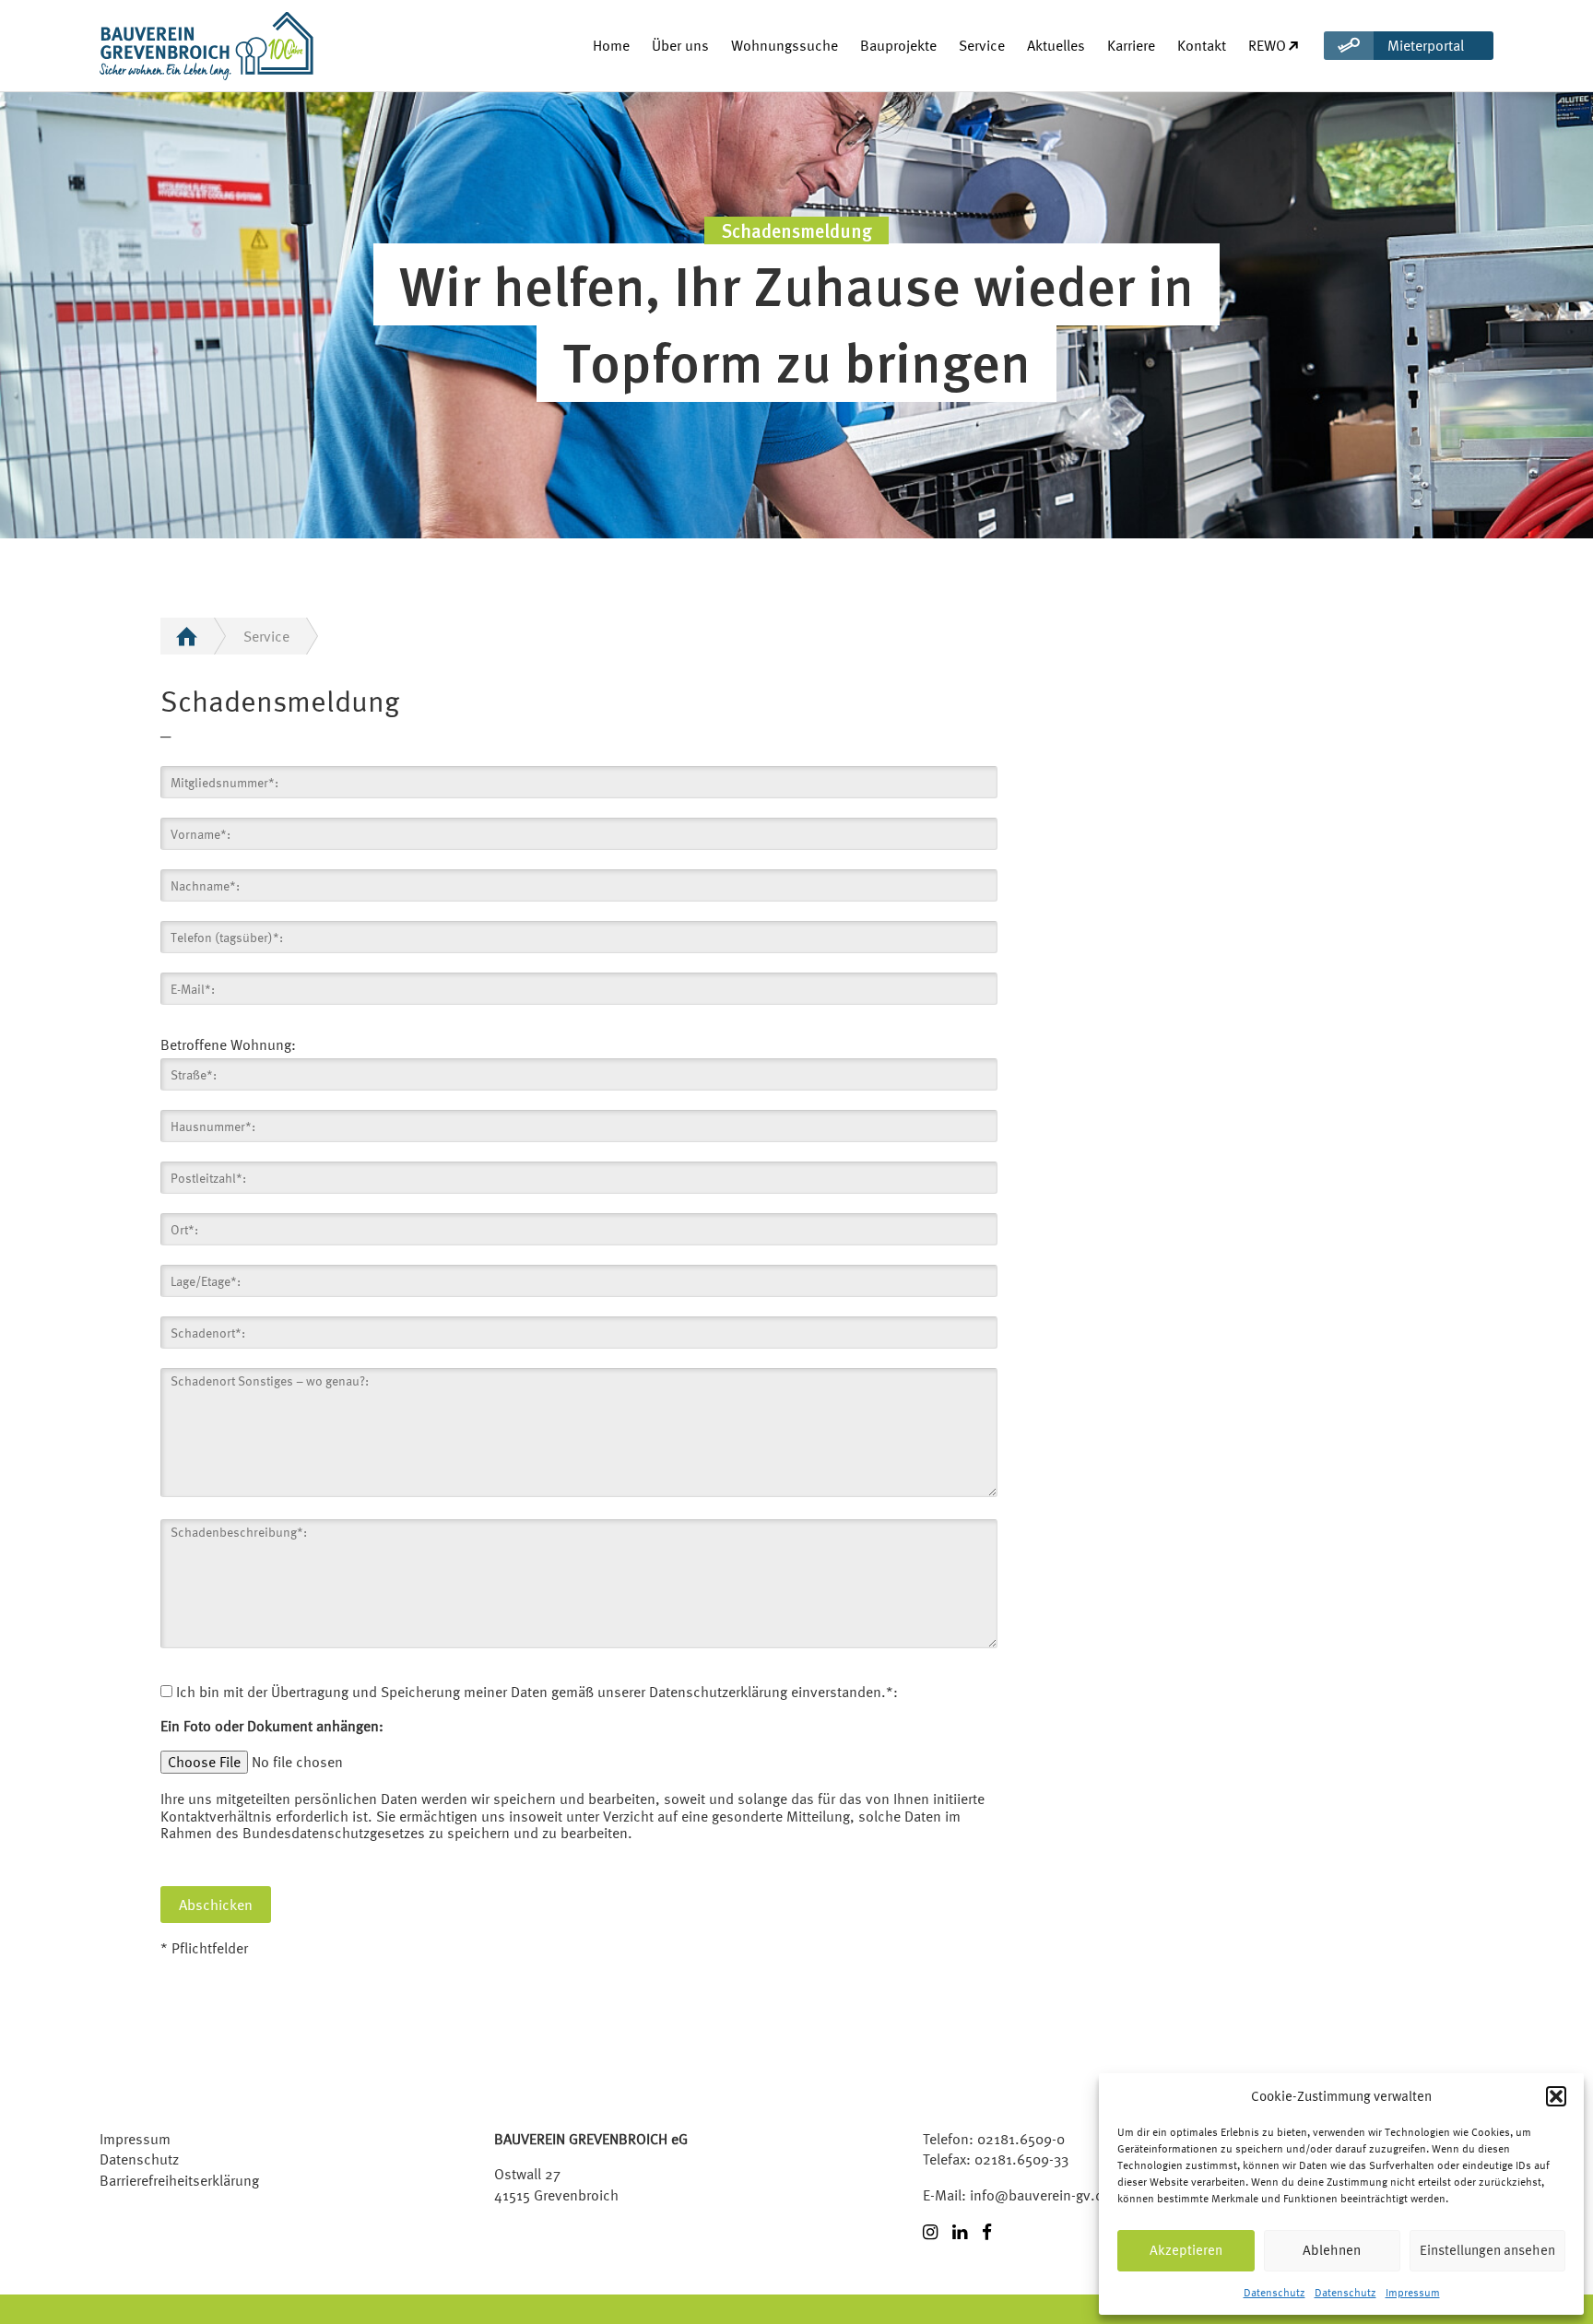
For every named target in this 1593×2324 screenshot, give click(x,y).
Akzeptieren (1186, 2250)
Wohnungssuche (785, 45)
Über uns (680, 45)
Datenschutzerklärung (718, 1692)
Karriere (1131, 45)
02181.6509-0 (1021, 2139)
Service (982, 45)
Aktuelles (1056, 45)
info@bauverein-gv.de (1040, 2195)
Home (611, 45)
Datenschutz (1274, 2293)
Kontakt (1202, 45)
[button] (1556, 2096)
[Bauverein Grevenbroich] (173, 46)
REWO (1267, 45)
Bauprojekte (898, 45)
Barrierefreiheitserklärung (179, 2180)
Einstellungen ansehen (1487, 2250)
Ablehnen (1332, 2250)
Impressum (1413, 2293)
